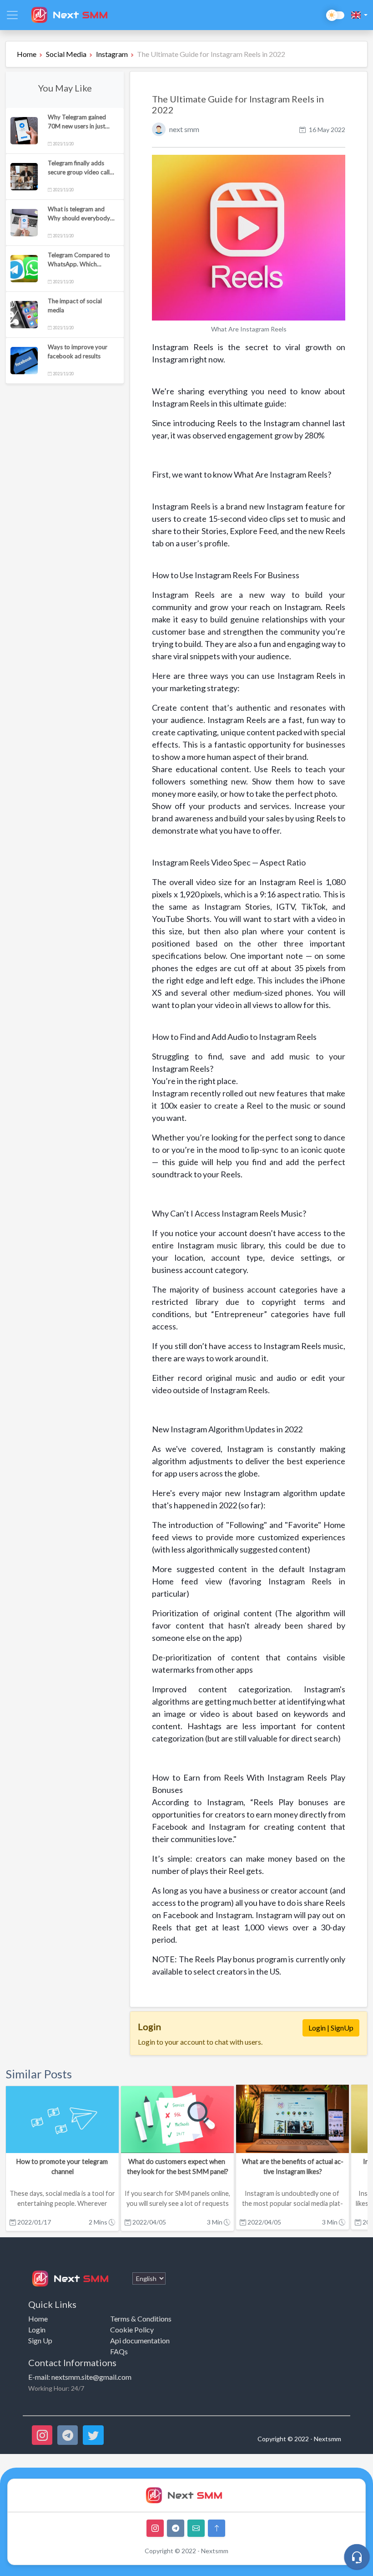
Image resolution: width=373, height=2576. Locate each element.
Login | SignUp (331, 2028)
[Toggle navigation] (12, 15)
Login (37, 2329)
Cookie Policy (132, 2329)
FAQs (119, 2351)
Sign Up (40, 2340)
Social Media (66, 54)
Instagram (112, 54)
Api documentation (140, 2340)
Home (27, 54)
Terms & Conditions (141, 2319)
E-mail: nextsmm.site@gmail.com (80, 2377)
